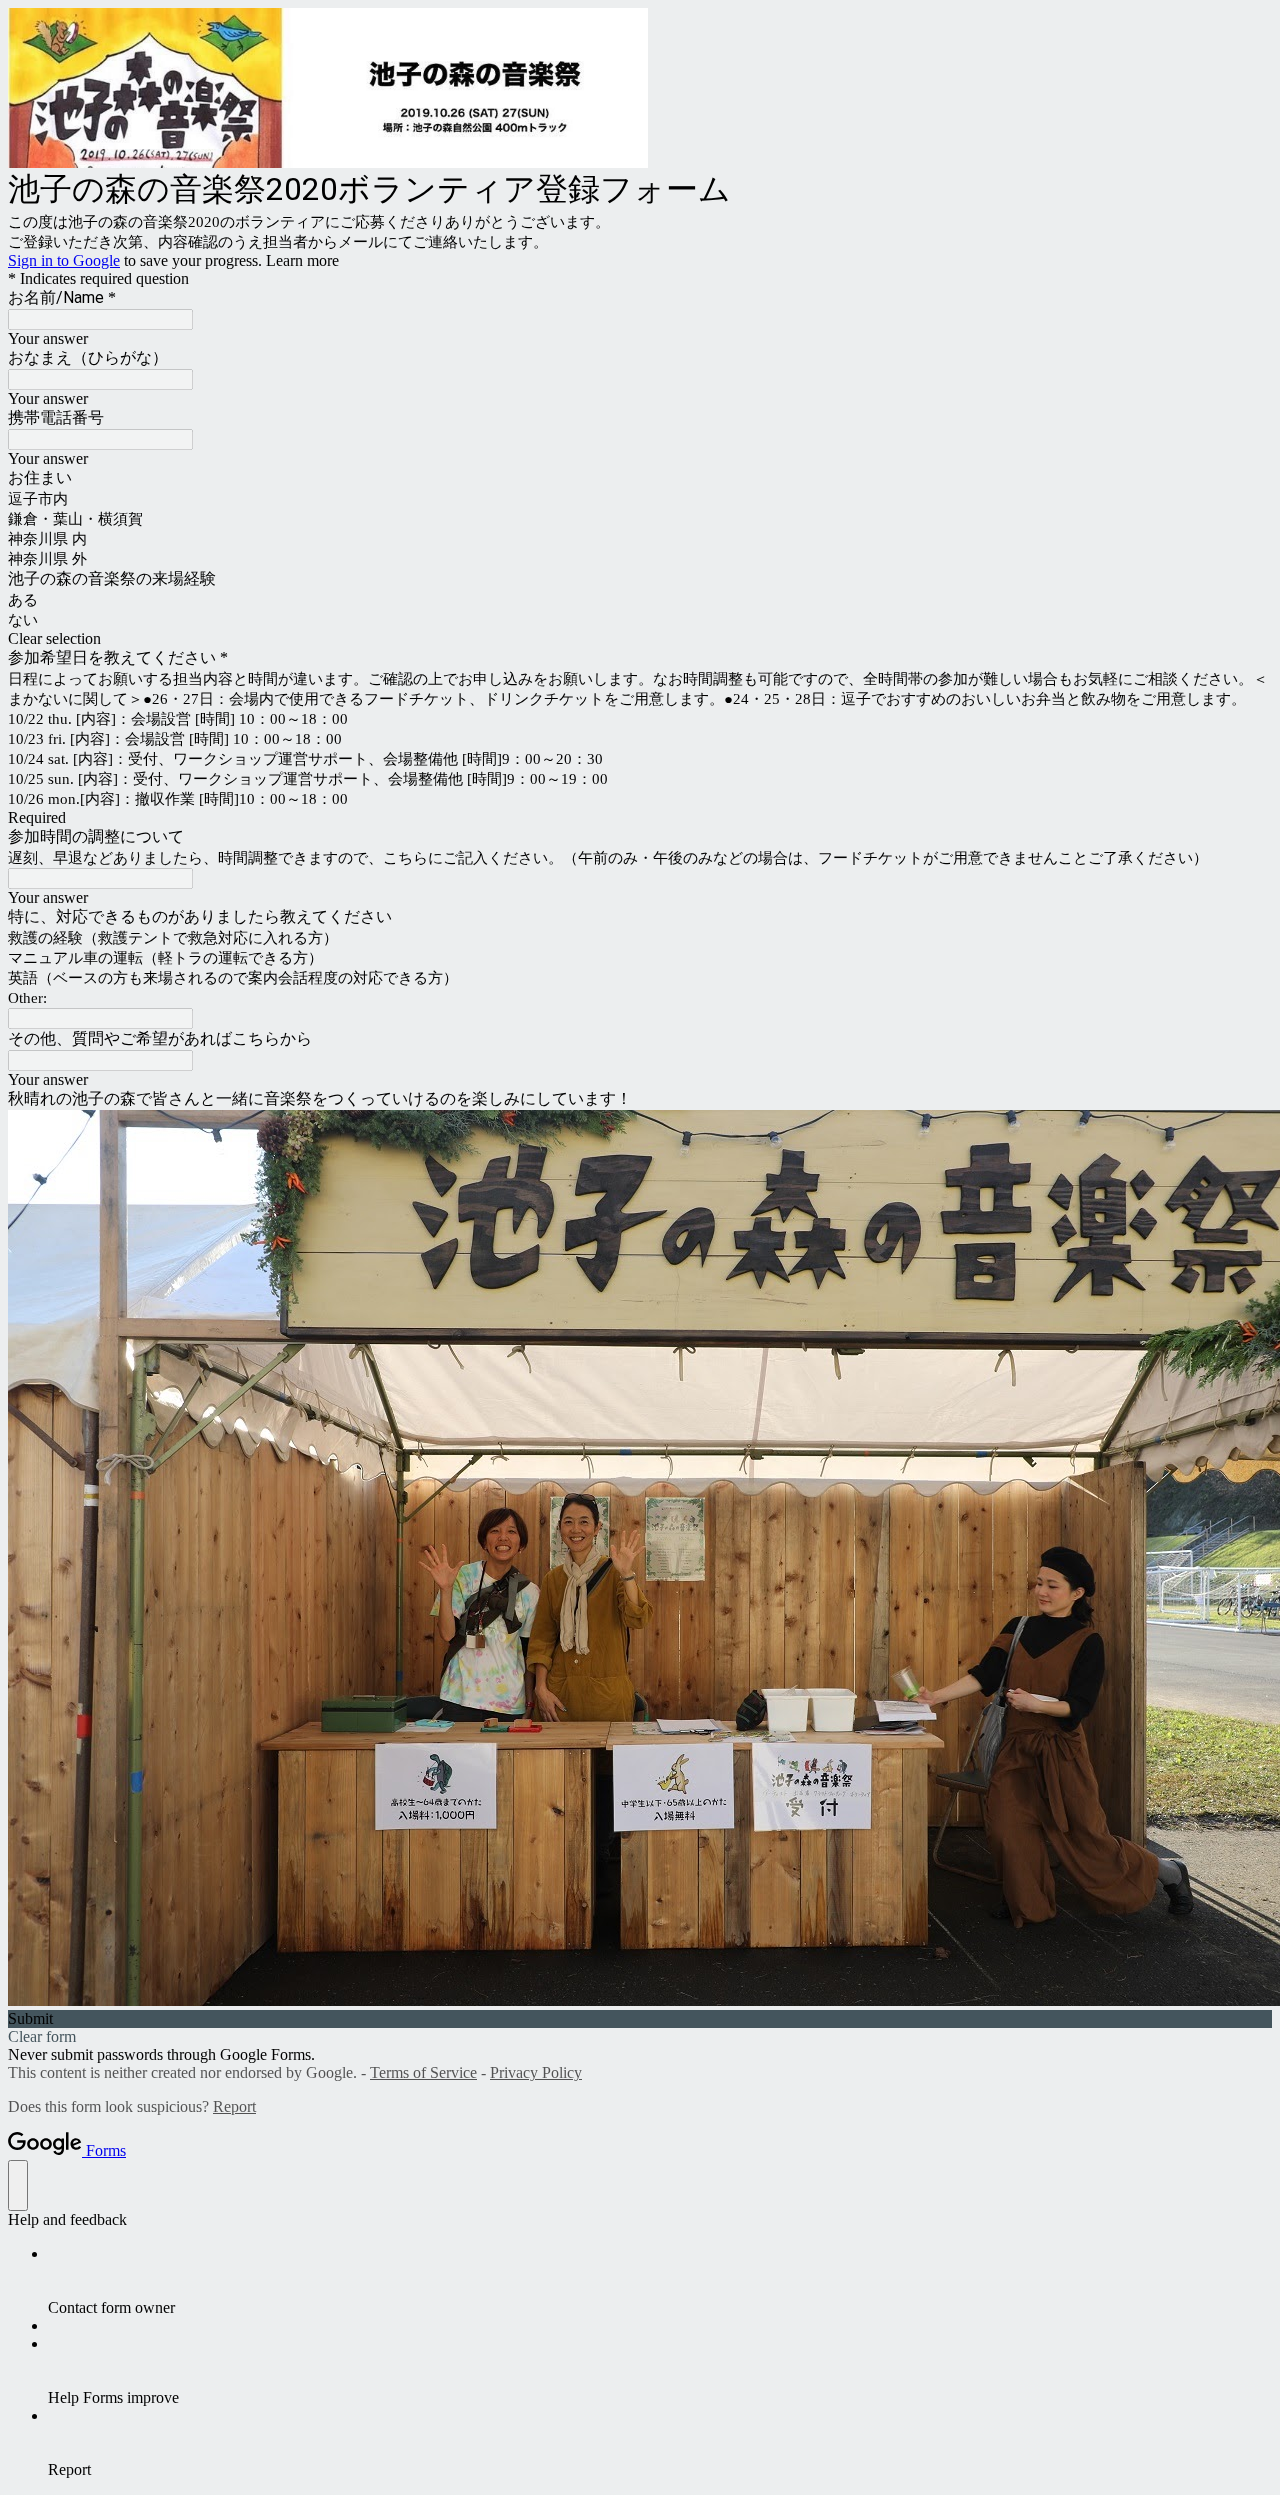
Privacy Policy (536, 2072)
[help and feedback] (18, 2185)
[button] (640, 639)
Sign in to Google (64, 260)
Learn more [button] (302, 260)
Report (234, 2106)
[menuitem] (660, 2281)
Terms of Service (423, 2072)
